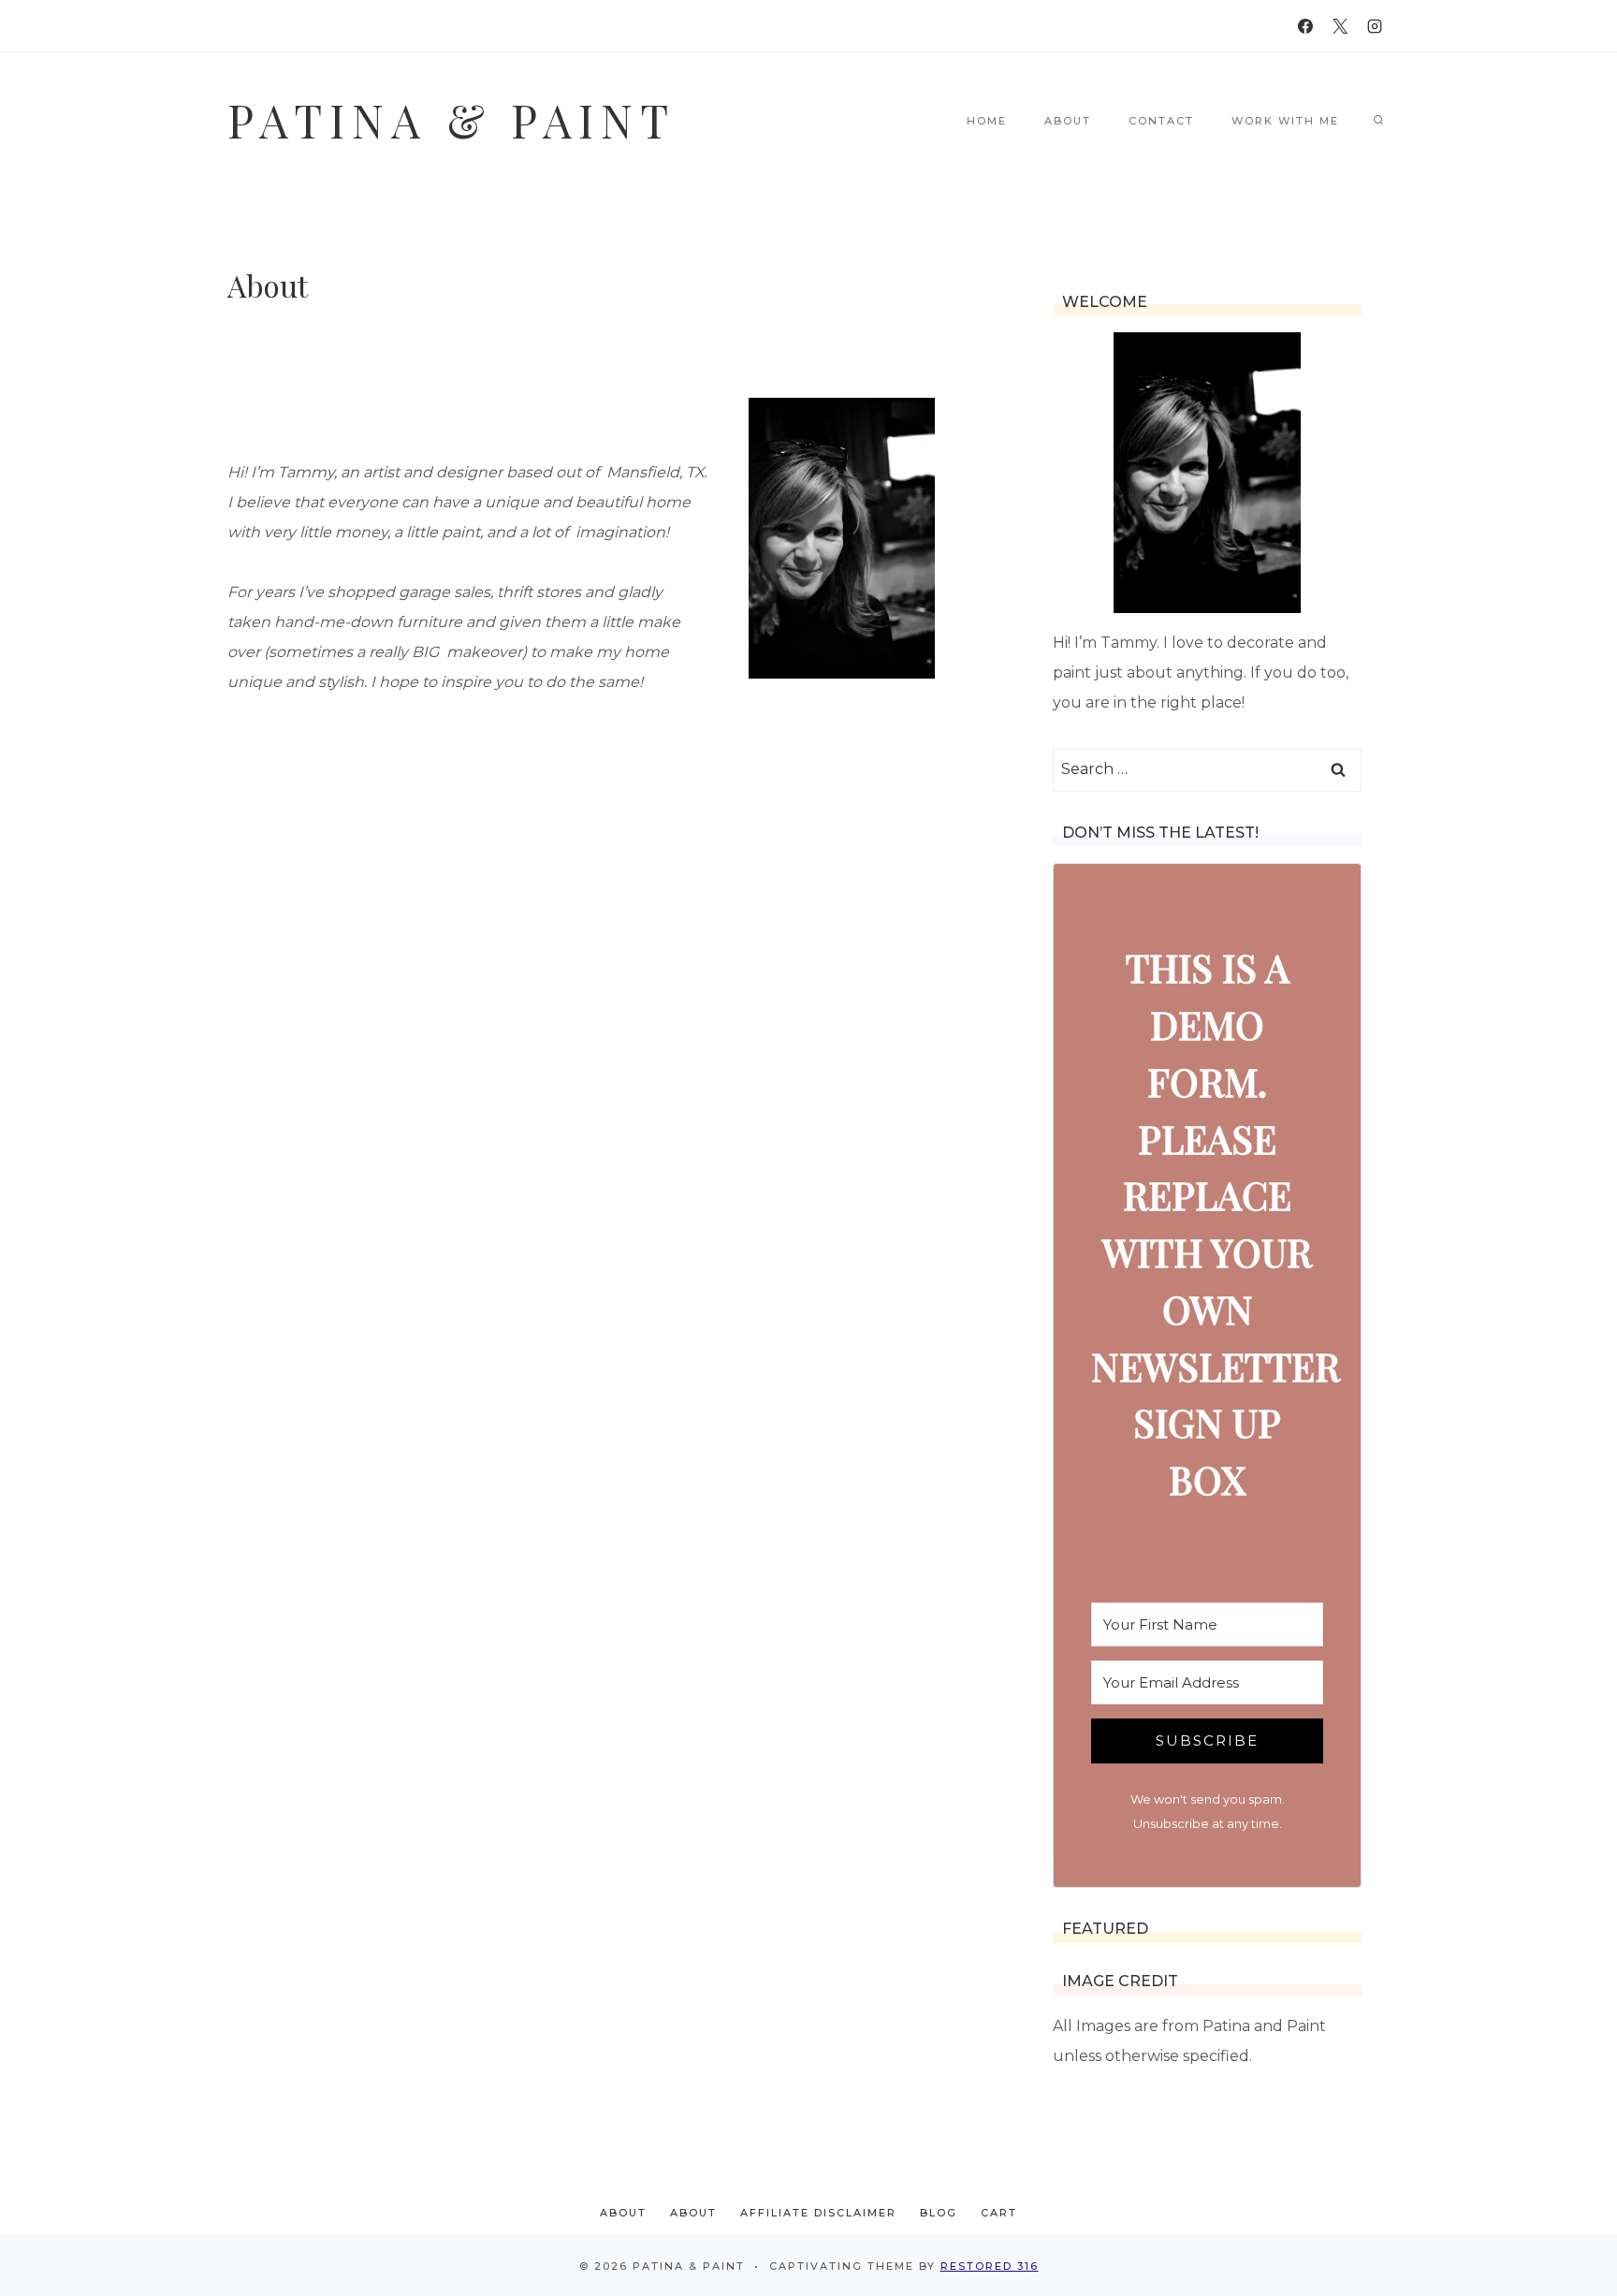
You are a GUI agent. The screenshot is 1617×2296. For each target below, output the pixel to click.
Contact (1161, 121)
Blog (939, 2213)
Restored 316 (990, 2266)
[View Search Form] (1378, 121)
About (1068, 121)
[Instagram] (1375, 26)
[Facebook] (1305, 26)
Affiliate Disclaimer (818, 2213)
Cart (999, 2213)
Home (987, 121)
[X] (1340, 26)
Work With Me (1285, 121)
